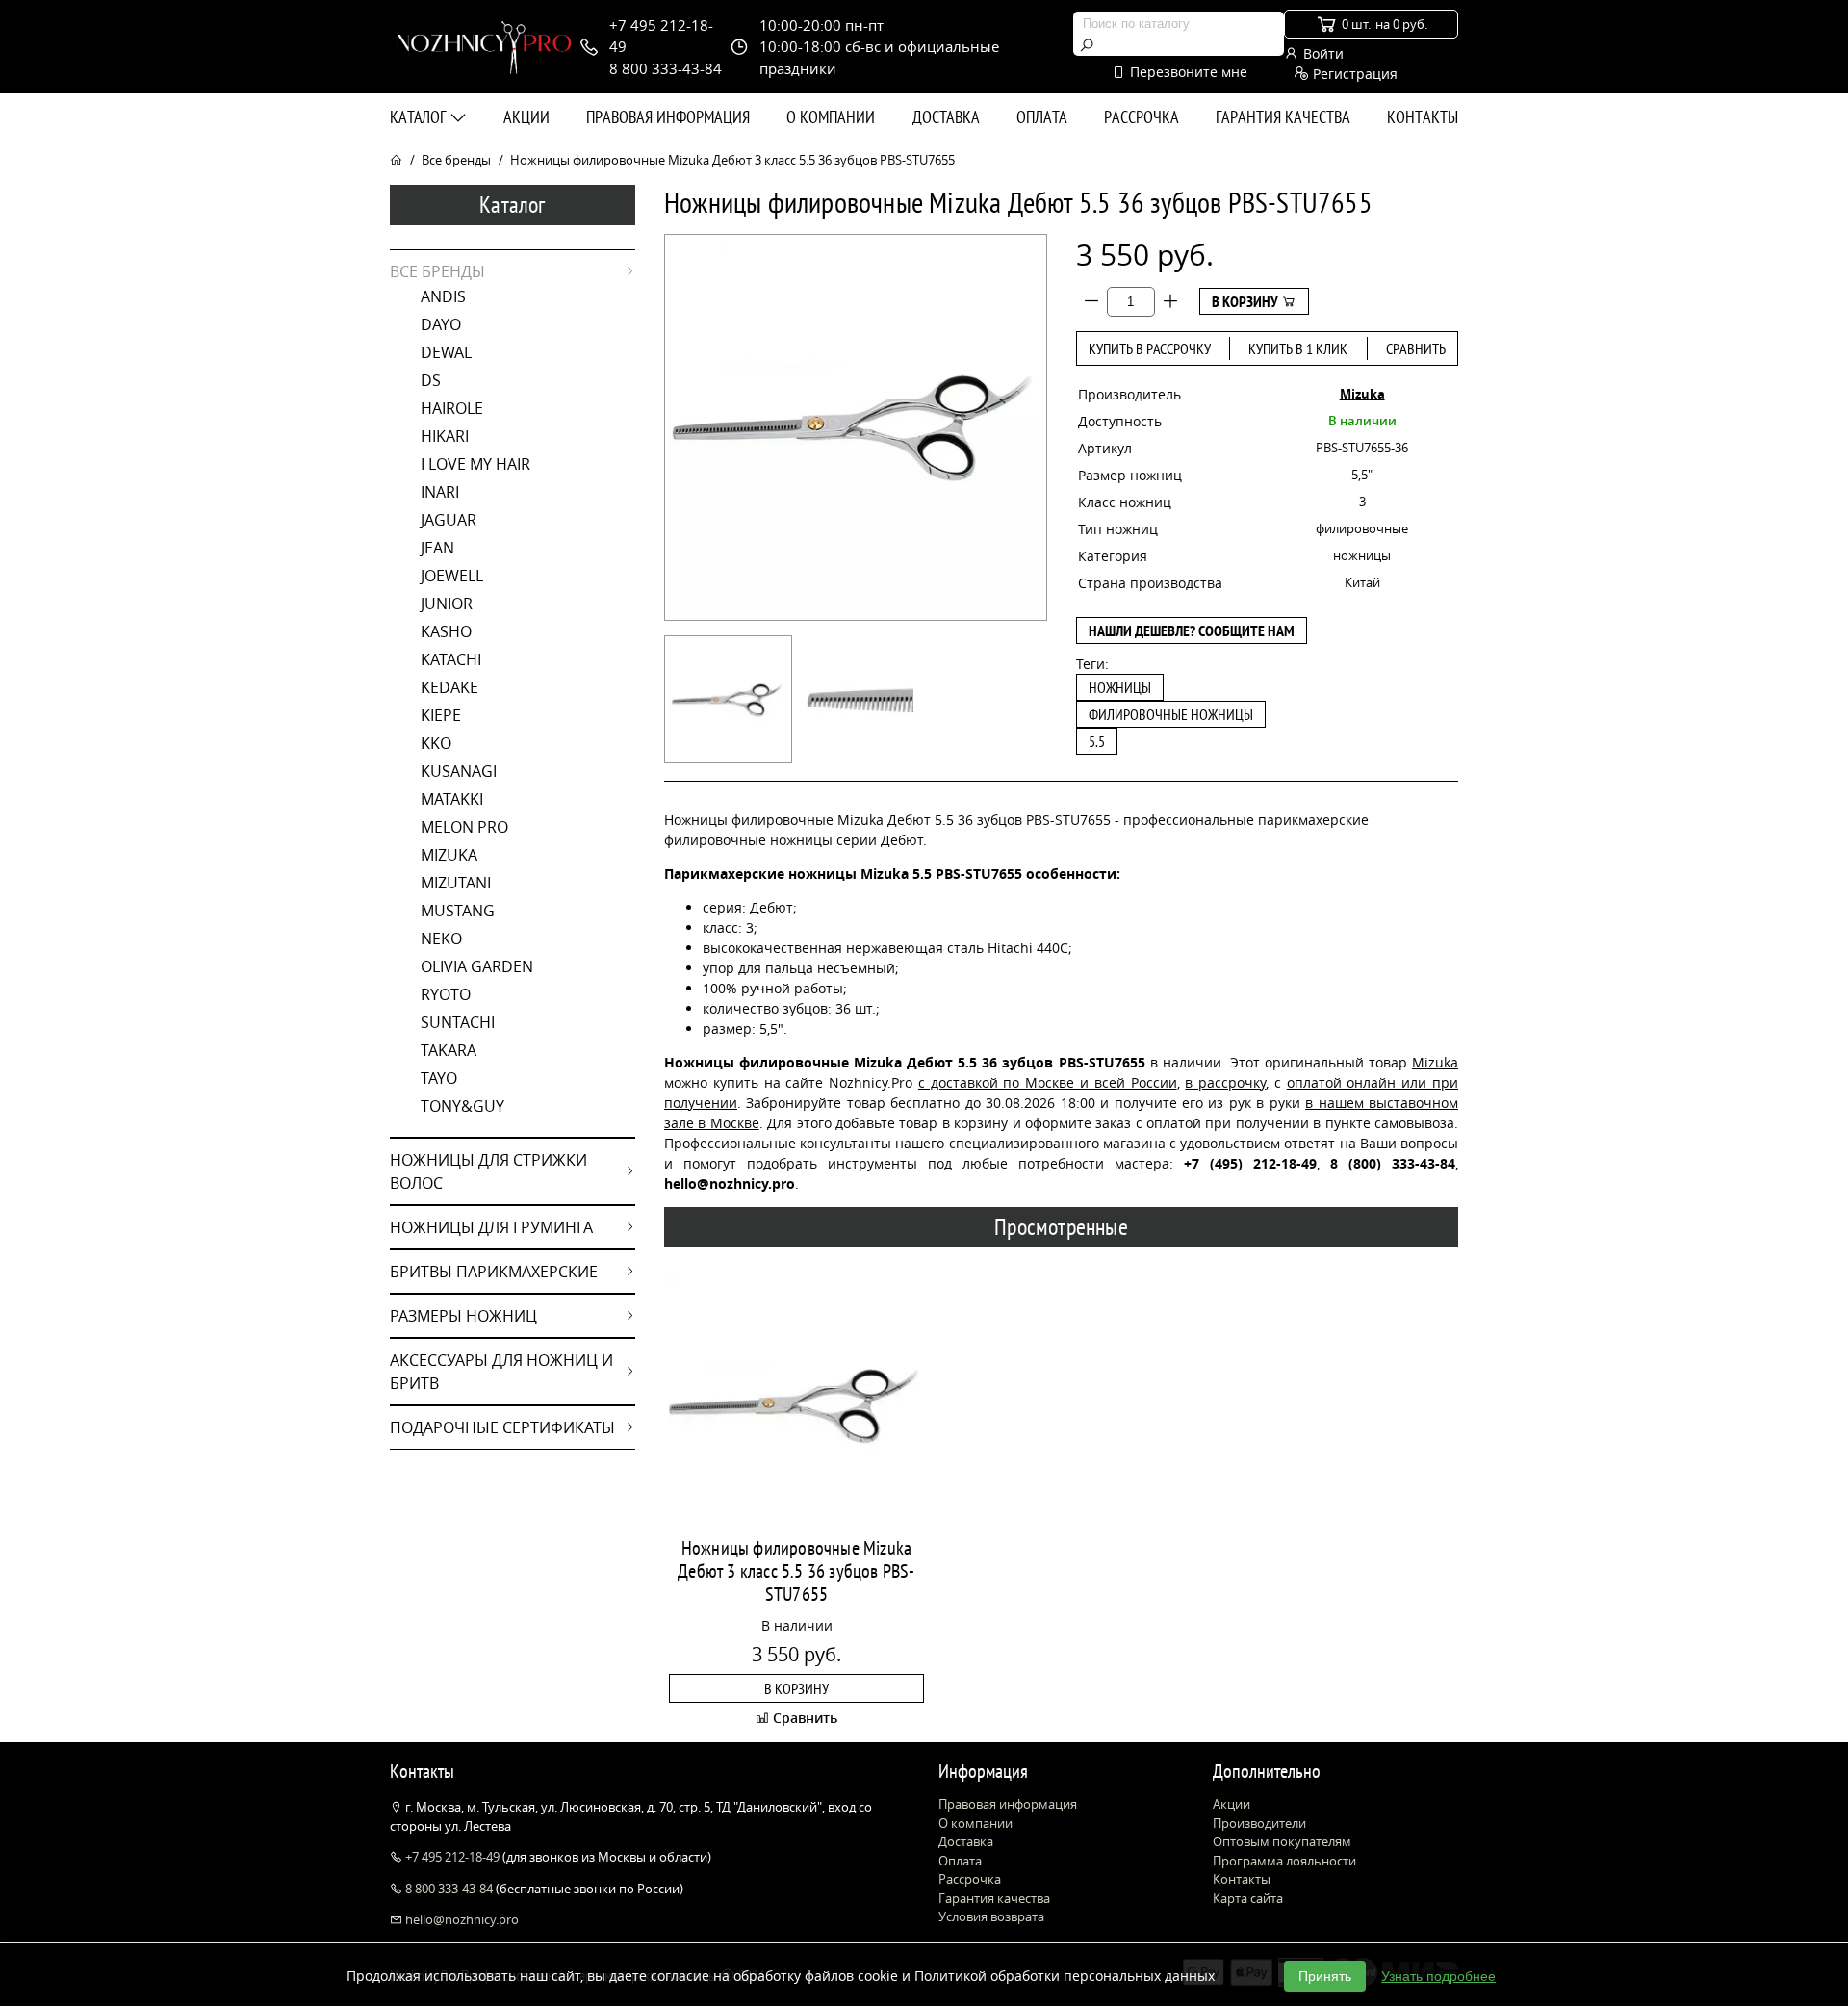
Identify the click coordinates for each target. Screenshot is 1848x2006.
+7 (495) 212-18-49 (1250, 1163)
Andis (443, 296)
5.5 (1097, 741)
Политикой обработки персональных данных (1065, 1976)
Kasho (446, 631)
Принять (1325, 1976)
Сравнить (1416, 348)
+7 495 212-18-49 (452, 1857)
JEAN (437, 548)
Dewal (446, 352)
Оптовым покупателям (1282, 1841)
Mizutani (456, 883)
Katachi (451, 659)
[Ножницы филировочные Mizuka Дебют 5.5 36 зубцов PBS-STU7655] (728, 699)
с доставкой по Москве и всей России (1048, 1082)
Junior (447, 604)
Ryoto (446, 994)
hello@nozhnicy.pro (461, 1919)
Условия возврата (991, 1916)
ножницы (1120, 687)
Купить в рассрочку (1150, 348)
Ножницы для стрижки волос (488, 1171)
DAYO (441, 324)
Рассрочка (1142, 117)
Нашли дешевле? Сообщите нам (1192, 630)
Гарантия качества (1283, 117)
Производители (1259, 1823)
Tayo (439, 1078)
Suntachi (458, 1022)
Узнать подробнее (1438, 1976)
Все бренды (456, 160)
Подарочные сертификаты (502, 1427)
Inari (440, 492)
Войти (1322, 53)
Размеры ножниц (463, 1316)
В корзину (1246, 301)
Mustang (458, 911)
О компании (831, 117)
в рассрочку (1225, 1082)
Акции (526, 117)
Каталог (420, 117)
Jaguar (449, 520)
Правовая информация (668, 117)
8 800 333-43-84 (449, 1889)
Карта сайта (1248, 1898)
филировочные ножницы (1171, 714)
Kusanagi (459, 771)
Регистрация (1353, 74)
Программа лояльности (1284, 1861)
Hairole (452, 408)
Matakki (452, 799)
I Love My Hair (475, 464)
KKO (436, 743)
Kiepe (441, 715)
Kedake (449, 687)
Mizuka (449, 855)
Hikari (445, 436)
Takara (449, 1050)
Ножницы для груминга (491, 1227)
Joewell (452, 576)
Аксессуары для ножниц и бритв (501, 1372)
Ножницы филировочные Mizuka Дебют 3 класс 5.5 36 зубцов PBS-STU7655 (796, 1571)
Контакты (1423, 117)
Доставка (946, 117)
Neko (441, 939)
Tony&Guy (462, 1106)
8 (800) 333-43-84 (1393, 1163)
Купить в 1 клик (1298, 348)
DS (431, 380)
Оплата (1042, 117)
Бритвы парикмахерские (494, 1272)
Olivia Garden (477, 966)
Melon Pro (464, 827)
